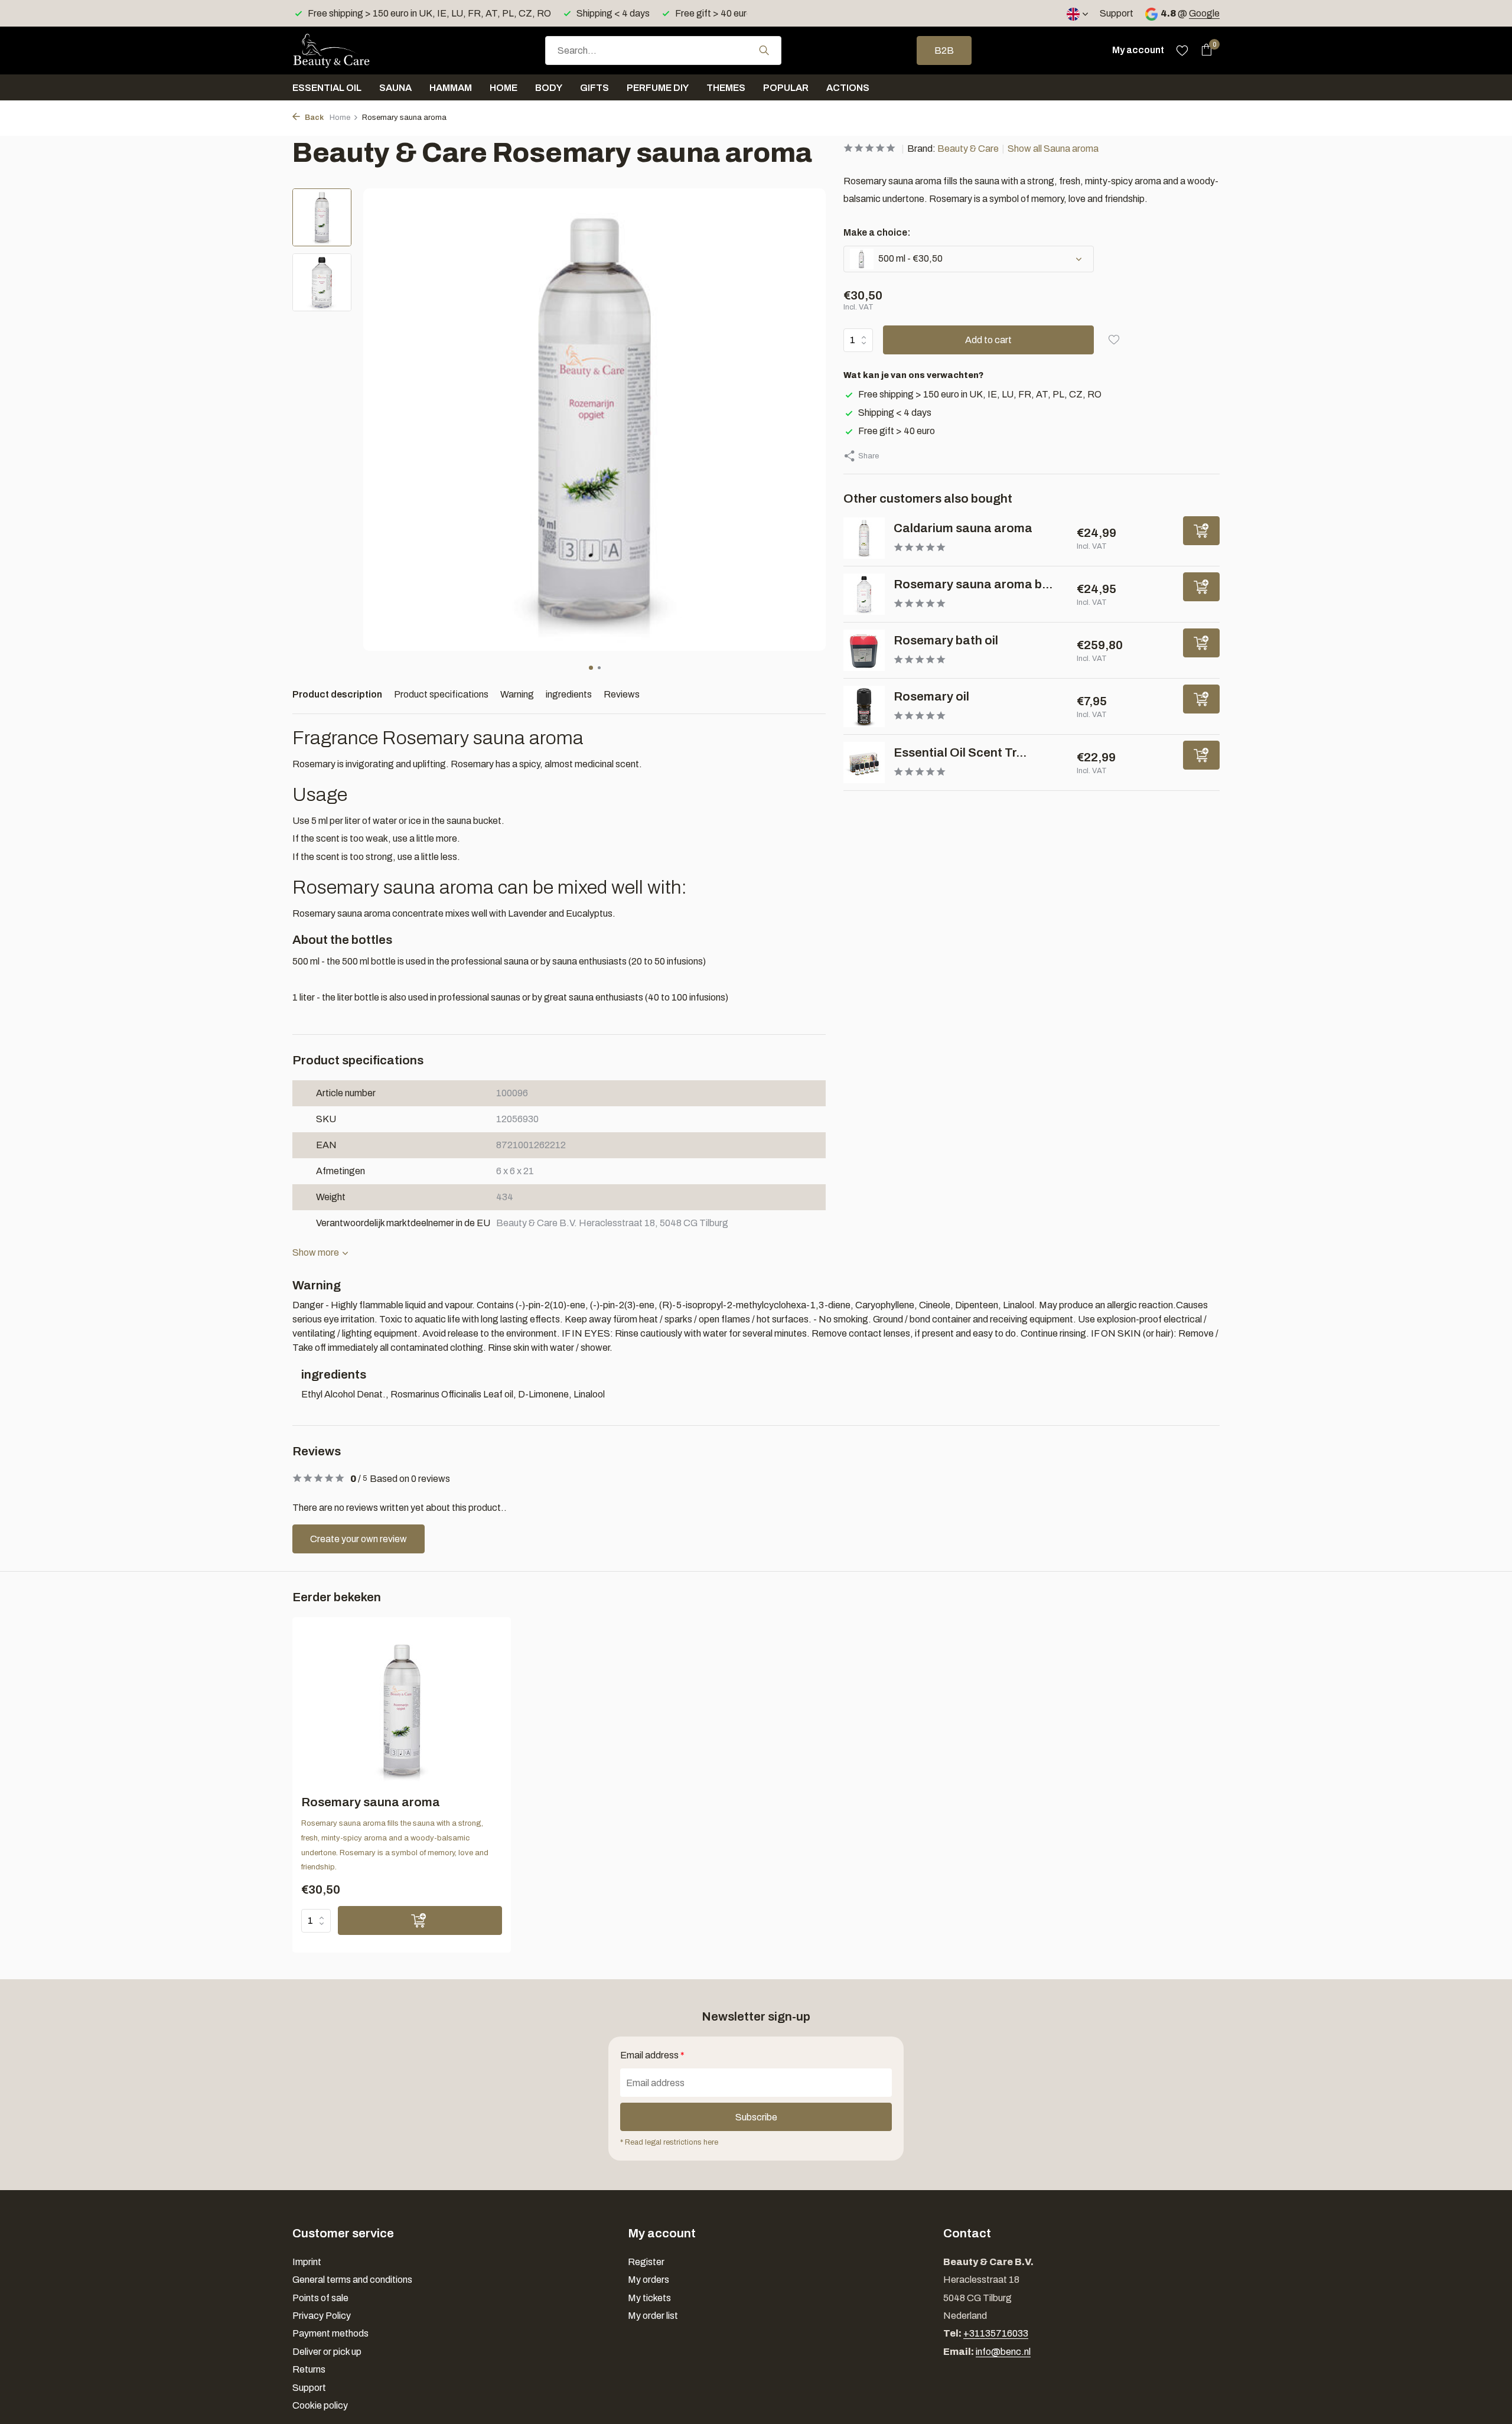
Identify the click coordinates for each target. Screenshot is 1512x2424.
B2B (944, 50)
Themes (726, 88)
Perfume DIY (658, 88)
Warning (517, 694)
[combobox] (663, 50)
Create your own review (359, 1539)
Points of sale (320, 2298)
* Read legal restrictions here (669, 2142)
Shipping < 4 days (895, 413)
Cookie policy (320, 2405)
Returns (309, 2369)
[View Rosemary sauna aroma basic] (864, 594)
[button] (591, 668)
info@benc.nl (1003, 2352)
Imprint (307, 2262)
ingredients (569, 694)
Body (549, 88)
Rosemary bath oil (946, 640)
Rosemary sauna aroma (371, 1802)
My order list (653, 2316)
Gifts (594, 88)
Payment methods (330, 2333)
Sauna (395, 88)
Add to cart (988, 340)
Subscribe (756, 2117)
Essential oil (327, 88)
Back (313, 118)
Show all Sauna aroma (1053, 149)
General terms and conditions (352, 2280)
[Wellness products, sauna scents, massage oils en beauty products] (351, 50)
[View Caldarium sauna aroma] (864, 538)
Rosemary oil (931, 696)
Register (646, 2262)
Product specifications (441, 694)
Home (504, 88)
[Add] (1201, 531)
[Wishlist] (1182, 50)
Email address (652, 2055)
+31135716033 (996, 2333)
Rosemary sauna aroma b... (973, 584)
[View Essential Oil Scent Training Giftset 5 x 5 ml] (864, 763)
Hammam (451, 88)
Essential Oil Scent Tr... (960, 752)
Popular (786, 88)
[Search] (764, 50)
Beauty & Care (968, 149)
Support (1117, 13)
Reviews (622, 694)
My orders (649, 2280)
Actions (848, 88)
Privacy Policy (322, 2316)
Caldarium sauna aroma (963, 528)
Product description (337, 694)
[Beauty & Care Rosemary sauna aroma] (402, 1710)
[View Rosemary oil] (864, 706)
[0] (1203, 50)
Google (1204, 13)
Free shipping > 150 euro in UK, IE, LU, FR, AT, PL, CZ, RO (980, 394)
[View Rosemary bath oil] (864, 650)
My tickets (649, 2298)
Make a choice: (877, 232)
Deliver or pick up (327, 2352)
